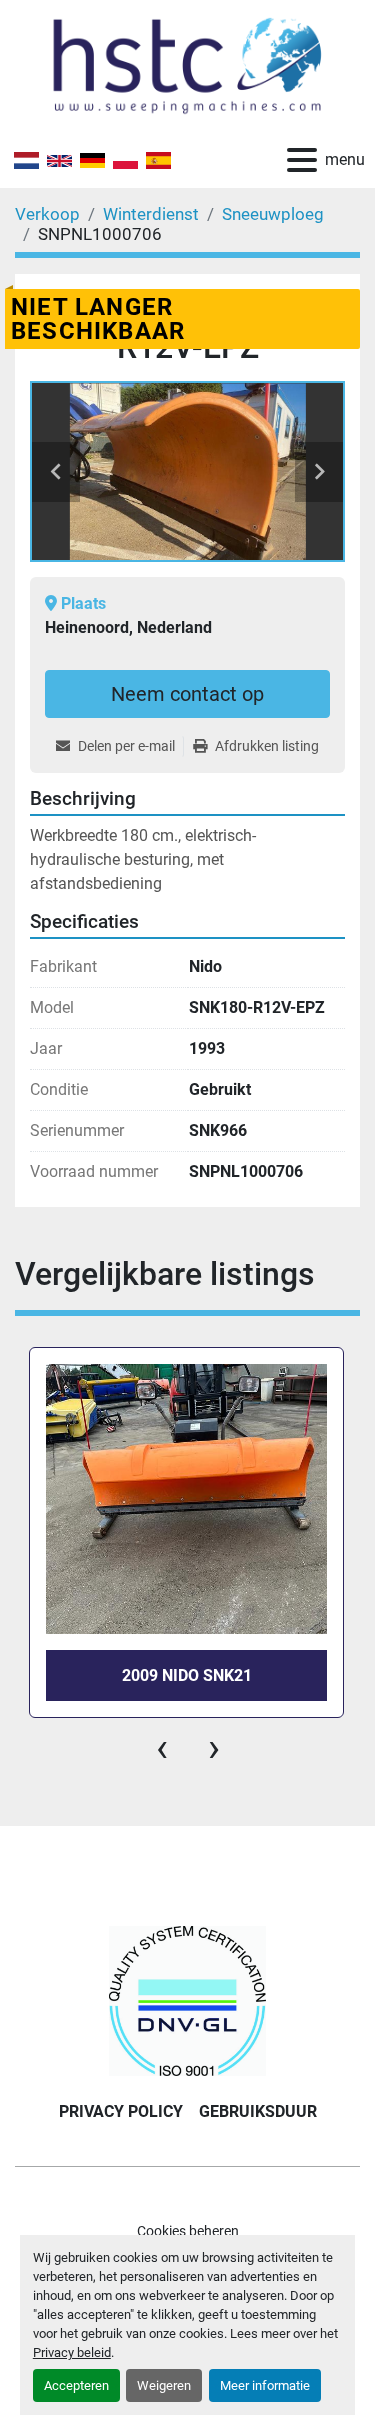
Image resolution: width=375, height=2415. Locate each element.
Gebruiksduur (258, 2111)
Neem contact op (187, 694)
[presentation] (162, 1748)
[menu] (302, 160)
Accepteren (76, 2385)
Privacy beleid (72, 2352)
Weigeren (164, 2385)
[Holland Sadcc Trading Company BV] (187, 1999)
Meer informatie (265, 2385)
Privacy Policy (121, 2111)
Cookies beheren (188, 2231)
